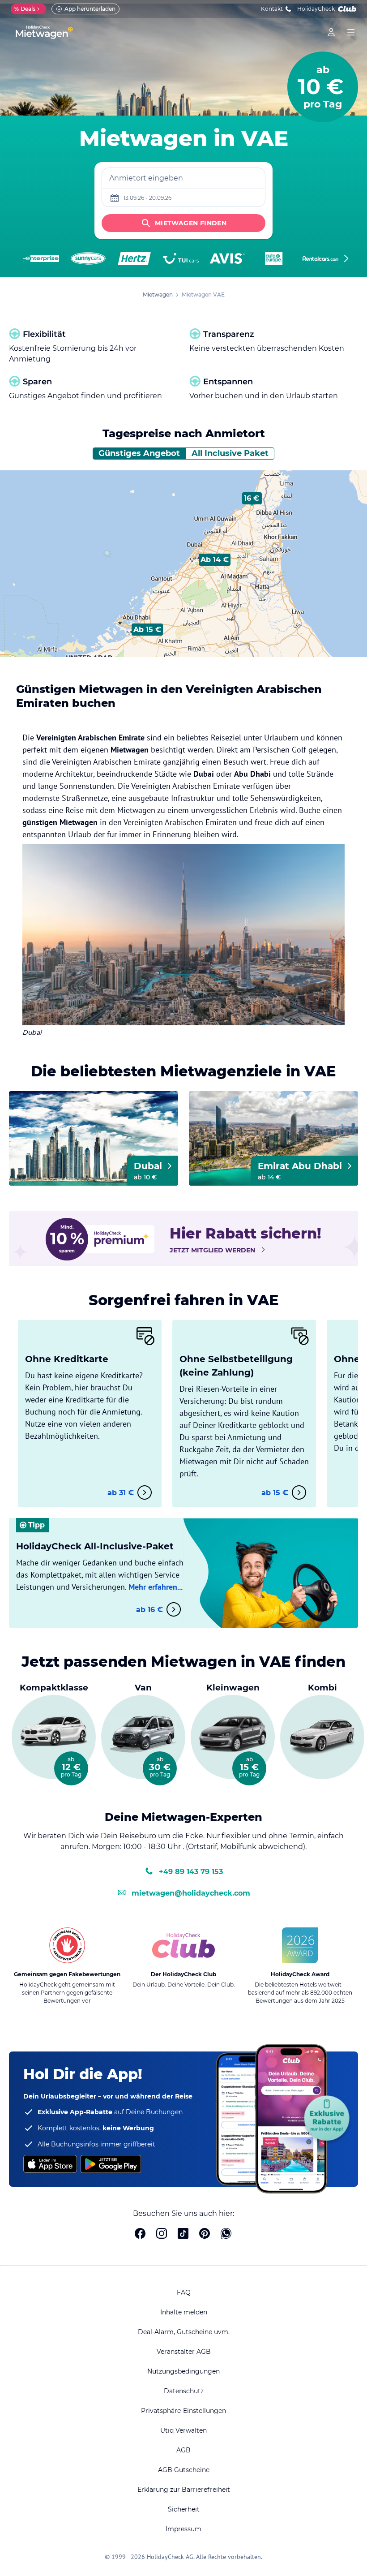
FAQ (184, 2292)
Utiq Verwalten (183, 2430)
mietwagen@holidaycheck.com (191, 1893)
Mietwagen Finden (191, 223)
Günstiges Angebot (139, 453)
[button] (147, 630)
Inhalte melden (184, 2312)
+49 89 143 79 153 (191, 1872)
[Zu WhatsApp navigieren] (226, 2235)
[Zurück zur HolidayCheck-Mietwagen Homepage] (44, 32)
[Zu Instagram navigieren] (162, 2235)
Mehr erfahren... (156, 1587)
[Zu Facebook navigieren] (140, 2235)
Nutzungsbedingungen (183, 2371)
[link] (331, 32)
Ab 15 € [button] (147, 630)
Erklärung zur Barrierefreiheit (184, 2490)
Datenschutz (184, 2391)
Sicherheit (184, 2509)
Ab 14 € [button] (215, 560)
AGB (183, 2450)
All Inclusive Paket (230, 453)
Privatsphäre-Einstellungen (183, 2411)
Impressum (183, 2529)
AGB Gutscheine (184, 2470)
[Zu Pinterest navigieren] (205, 2235)
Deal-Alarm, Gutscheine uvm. (184, 2332)
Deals (25, 9)
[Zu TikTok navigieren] (183, 2235)
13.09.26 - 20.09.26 (147, 198)
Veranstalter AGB (184, 2352)
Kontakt (272, 9)
